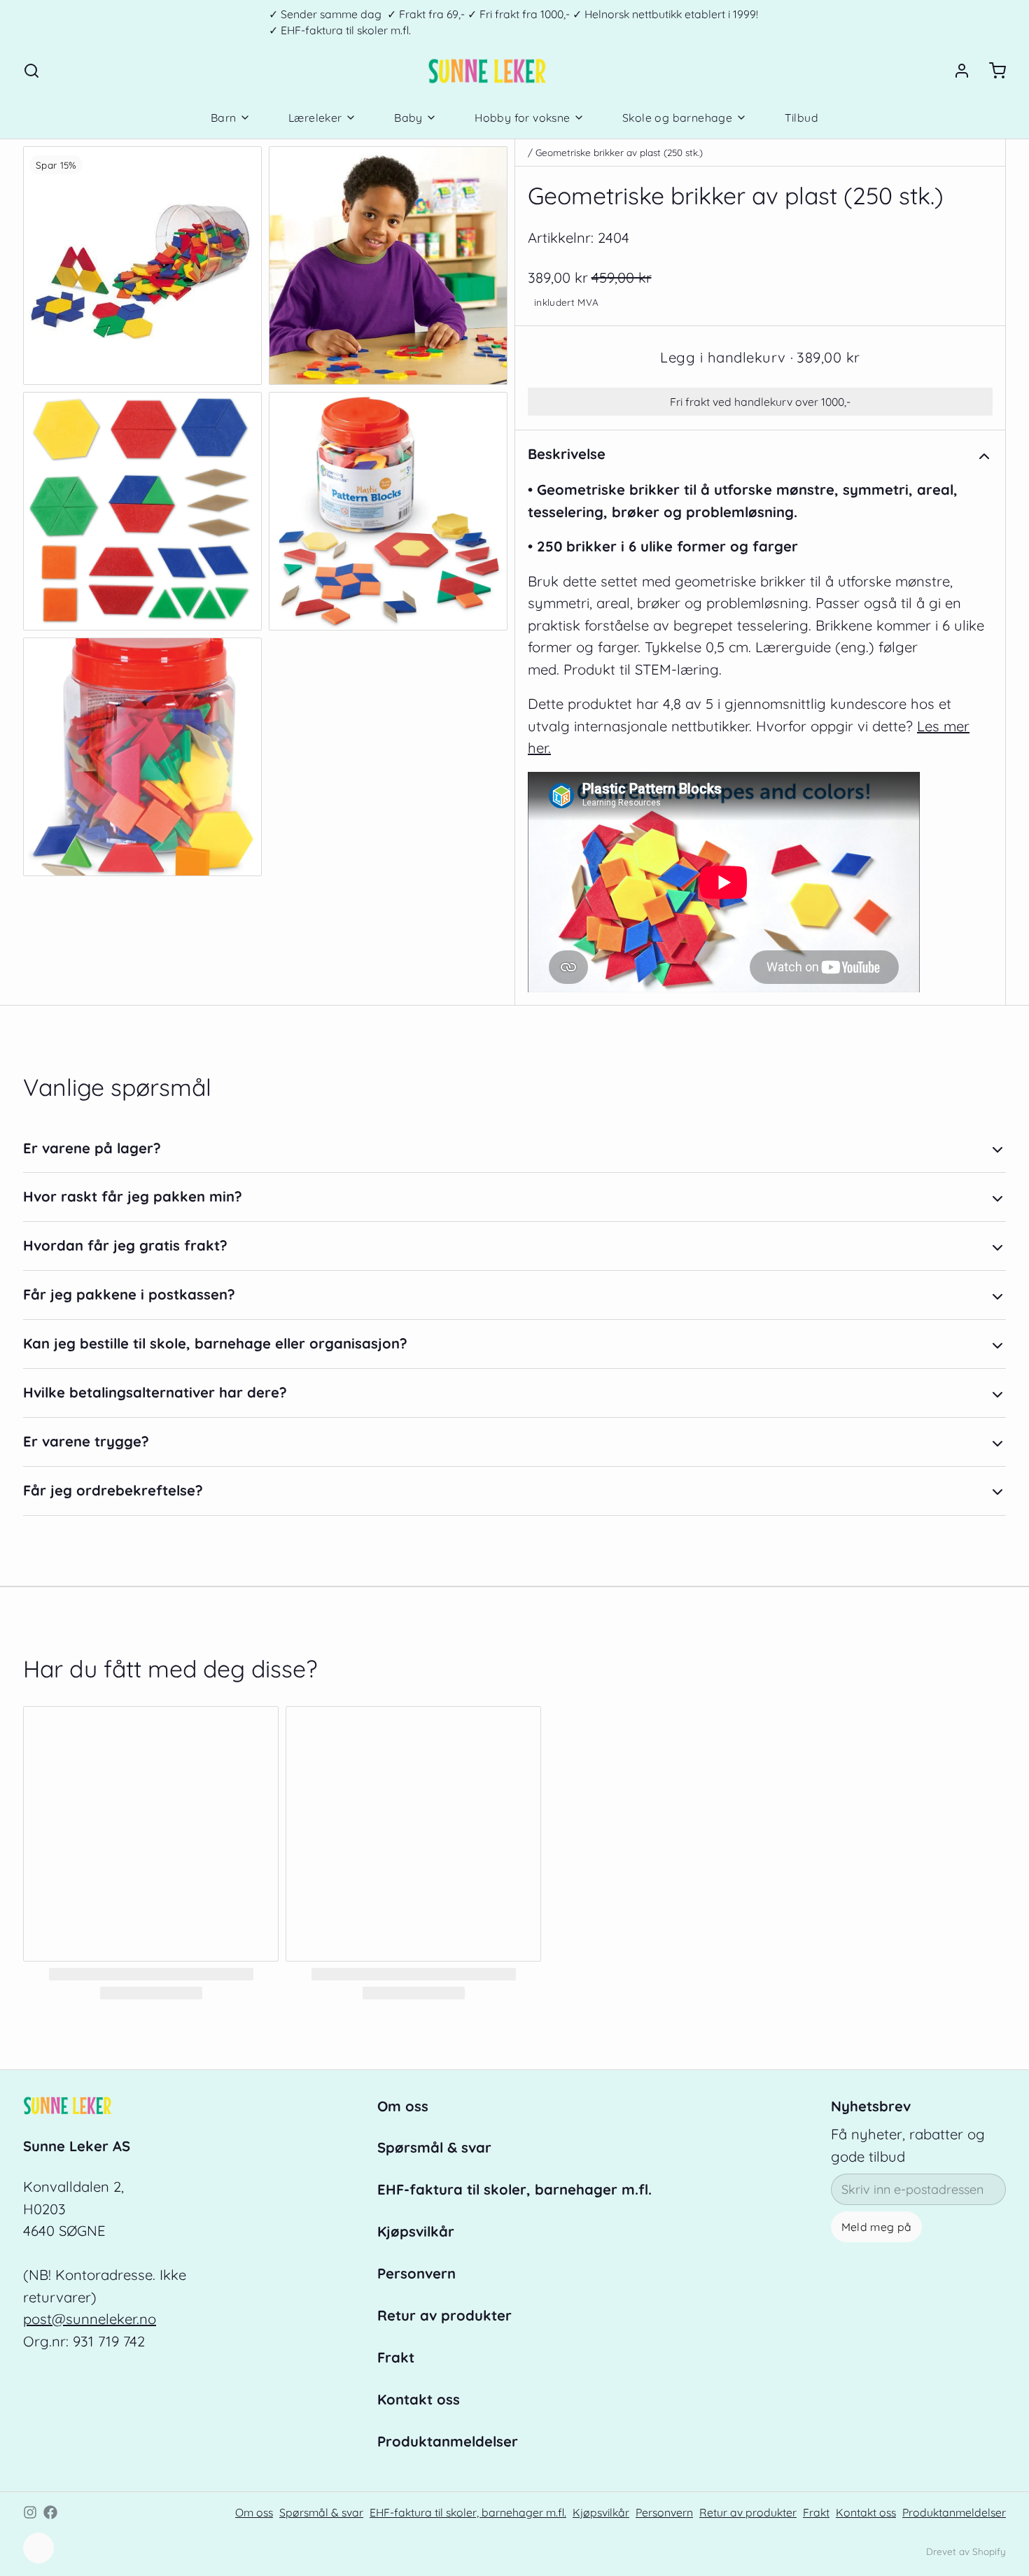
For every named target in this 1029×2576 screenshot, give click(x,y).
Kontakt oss (419, 2399)
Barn (224, 118)
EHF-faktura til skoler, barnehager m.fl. (514, 2189)
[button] (760, 358)
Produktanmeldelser (448, 2441)
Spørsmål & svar (434, 2147)
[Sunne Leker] (487, 71)
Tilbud (801, 118)
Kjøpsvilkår (416, 2231)
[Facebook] (50, 2512)
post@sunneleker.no (90, 2319)
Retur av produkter (444, 2315)
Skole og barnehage (677, 118)
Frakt (396, 2357)
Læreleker (315, 118)
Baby (408, 118)
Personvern (416, 2273)
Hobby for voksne (522, 118)
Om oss (403, 2106)
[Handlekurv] (991, 71)
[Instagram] (30, 2512)
